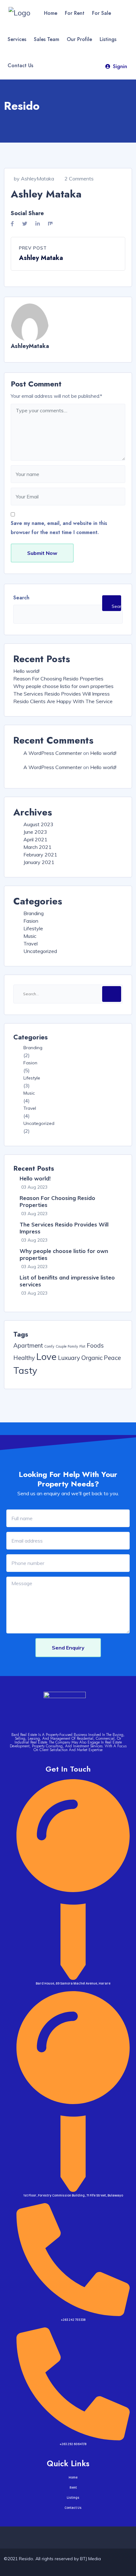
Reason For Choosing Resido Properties (58, 679)
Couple (61, 1346)
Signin (120, 66)
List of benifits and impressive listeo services (67, 1281)
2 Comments (79, 179)
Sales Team (46, 39)
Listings (108, 39)
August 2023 (38, 824)
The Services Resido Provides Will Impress (62, 694)
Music (30, 936)
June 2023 (35, 832)
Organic (92, 1358)
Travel (31, 944)
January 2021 (39, 862)
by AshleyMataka (34, 179)
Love (46, 1356)
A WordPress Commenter (53, 753)
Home (51, 13)
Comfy (49, 1346)
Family (73, 1346)
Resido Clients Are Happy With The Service (63, 701)
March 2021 (37, 847)
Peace (112, 1358)
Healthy (24, 1358)
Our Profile (79, 39)
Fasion (31, 921)
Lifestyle (33, 928)
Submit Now (42, 553)
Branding (34, 913)
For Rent (75, 13)
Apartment (28, 1345)
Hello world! (26, 671)
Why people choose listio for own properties (63, 686)
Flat (82, 1346)
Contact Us (20, 65)
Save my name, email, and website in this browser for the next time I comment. (59, 528)
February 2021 (40, 855)
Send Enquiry (68, 1648)
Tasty (25, 1370)
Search (21, 598)
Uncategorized (40, 951)
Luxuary (69, 1358)
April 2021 (35, 839)
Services (17, 39)
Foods (95, 1345)
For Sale (102, 13)
